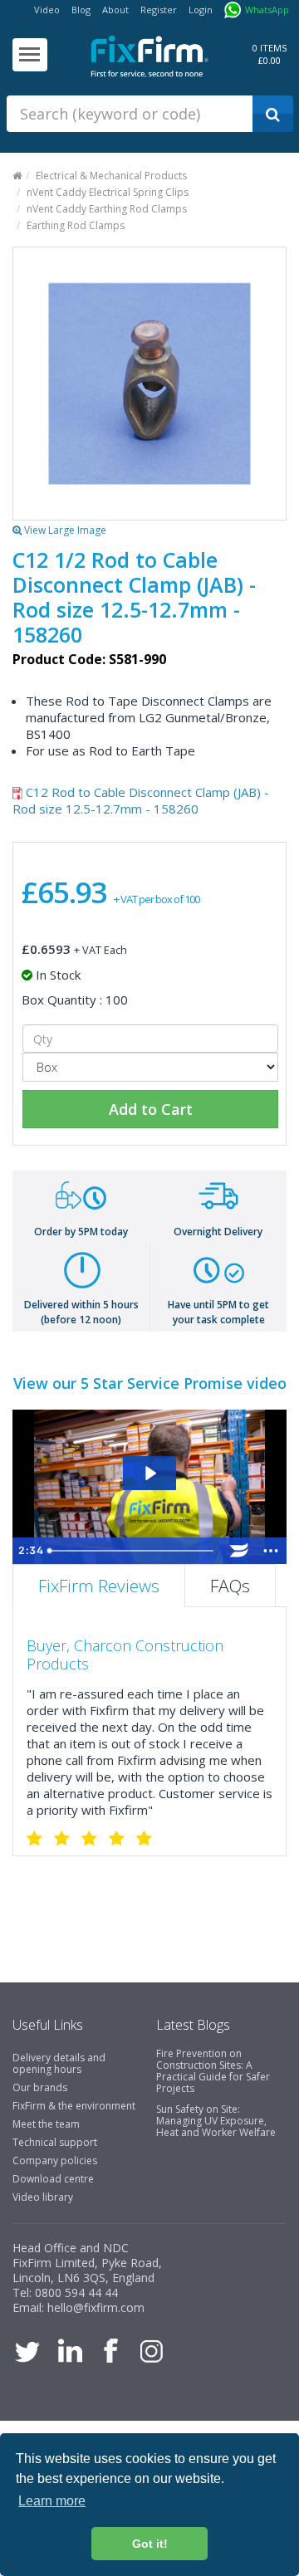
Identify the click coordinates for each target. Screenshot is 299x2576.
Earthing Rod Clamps (76, 225)
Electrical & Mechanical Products (111, 176)
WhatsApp (267, 10)
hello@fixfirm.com (96, 2307)
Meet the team (46, 2124)
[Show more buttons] (271, 1551)
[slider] (132, 1551)
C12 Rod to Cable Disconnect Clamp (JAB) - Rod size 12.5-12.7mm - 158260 (141, 800)
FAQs (230, 1586)
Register (159, 10)
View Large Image (64, 530)
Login (201, 10)
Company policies (55, 2161)
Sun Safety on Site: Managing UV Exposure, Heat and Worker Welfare (216, 2121)
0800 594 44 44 (76, 2292)
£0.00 (270, 60)
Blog (81, 10)
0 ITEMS (270, 48)
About (115, 10)
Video (47, 10)
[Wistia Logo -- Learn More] (239, 1551)
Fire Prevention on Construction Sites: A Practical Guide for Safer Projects (213, 2071)
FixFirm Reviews (99, 1586)
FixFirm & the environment (74, 2106)
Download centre (53, 2179)
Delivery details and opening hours (59, 2063)
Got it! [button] (150, 2544)
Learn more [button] (52, 2501)
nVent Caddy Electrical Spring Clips (108, 192)
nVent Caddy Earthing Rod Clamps (107, 209)
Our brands (40, 2087)
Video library (43, 2197)
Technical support (55, 2142)
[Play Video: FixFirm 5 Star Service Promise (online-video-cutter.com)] (149, 1473)
